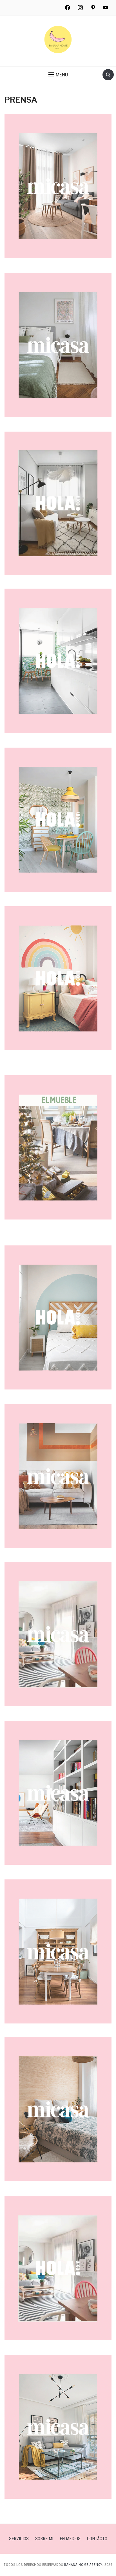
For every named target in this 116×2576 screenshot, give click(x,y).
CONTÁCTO (97, 2539)
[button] (58, 75)
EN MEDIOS (70, 2539)
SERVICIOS (19, 2539)
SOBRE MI (44, 2539)
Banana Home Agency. (84, 2565)
